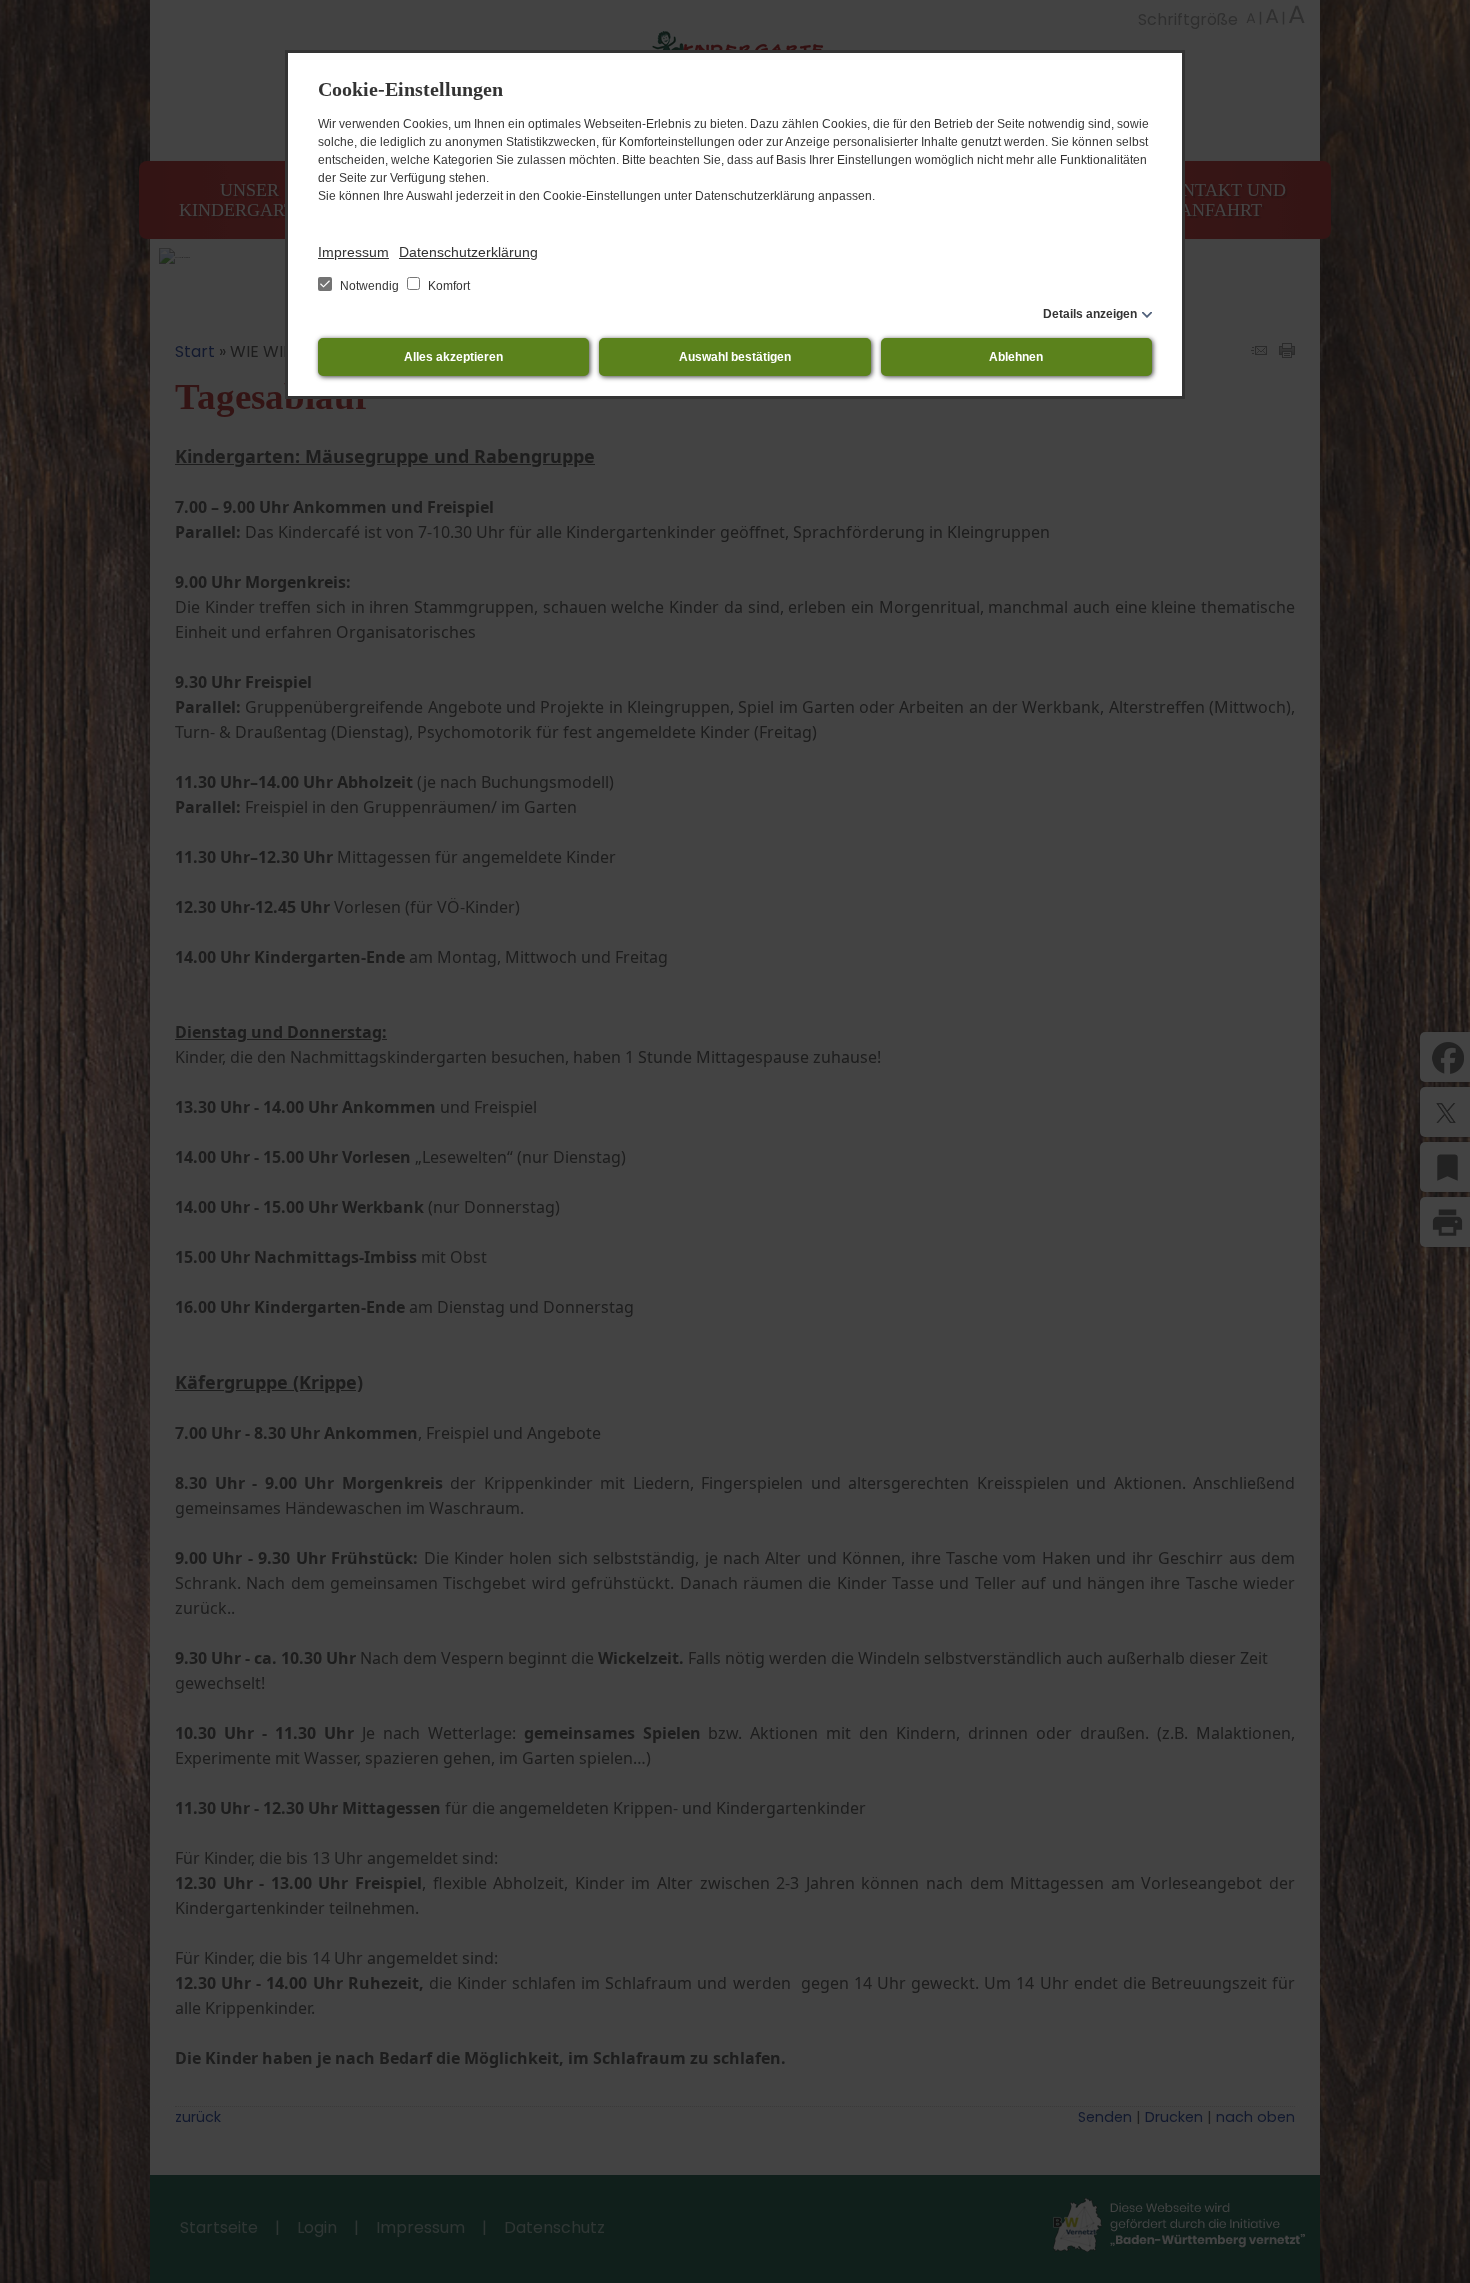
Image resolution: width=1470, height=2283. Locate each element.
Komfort (447, 286)
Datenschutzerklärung (468, 252)
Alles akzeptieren (453, 357)
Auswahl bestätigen (735, 357)
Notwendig (369, 286)
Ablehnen (1016, 357)
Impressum (353, 252)
